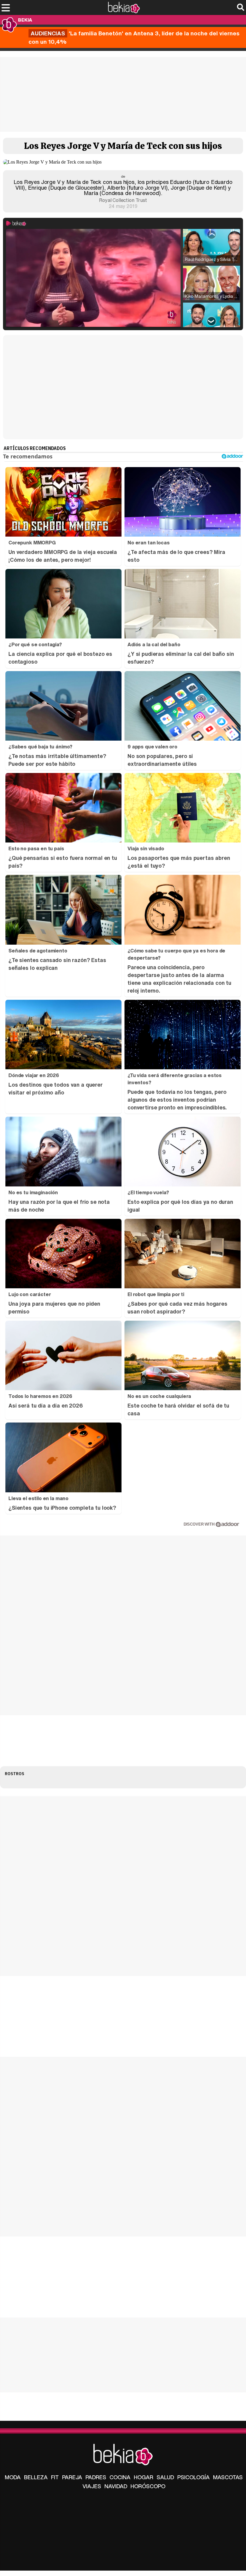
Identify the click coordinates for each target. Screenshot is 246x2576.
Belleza (36, 2477)
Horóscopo (148, 2486)
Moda (13, 2477)
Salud (165, 2477)
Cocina (120, 2477)
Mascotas (228, 2477)
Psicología (193, 2477)
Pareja (72, 2477)
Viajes (92, 2486)
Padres (96, 2477)
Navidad (116, 2486)
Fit (55, 2477)
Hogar (144, 2477)
